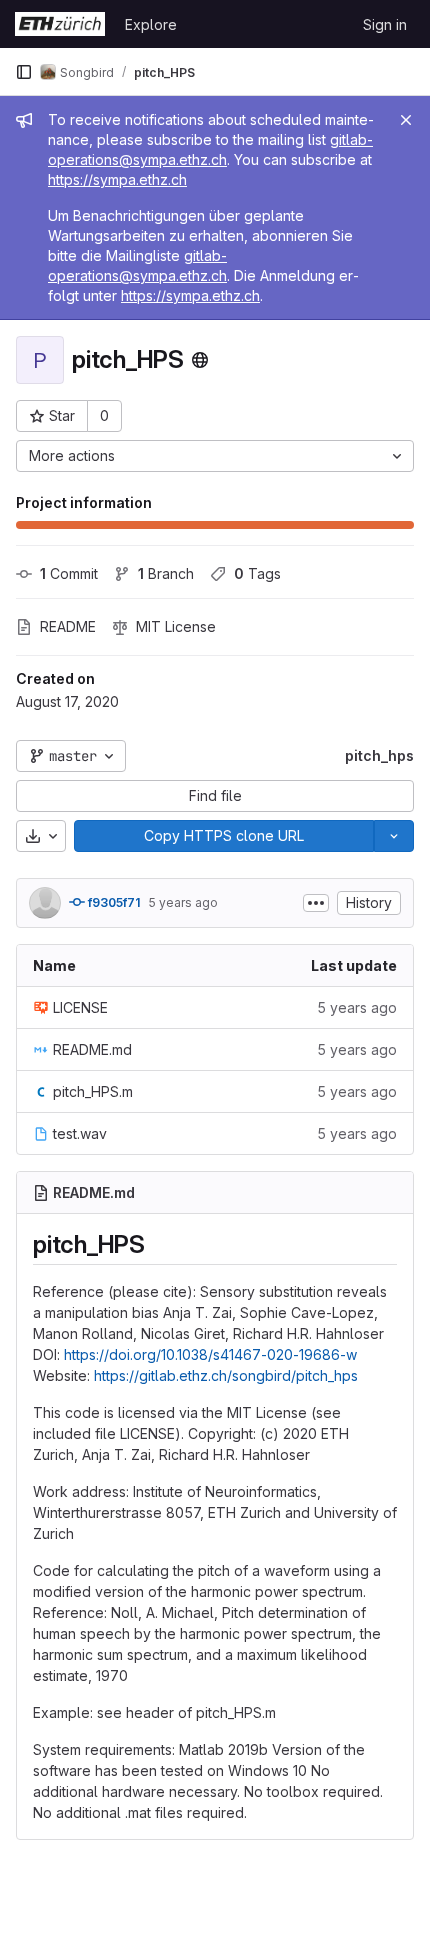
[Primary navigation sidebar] (24, 72)
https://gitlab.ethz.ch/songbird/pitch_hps (226, 1375)
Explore (151, 24)
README (68, 626)
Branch (166, 573)
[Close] (406, 120)
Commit (69, 573)
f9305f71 (112, 902)
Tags (257, 573)
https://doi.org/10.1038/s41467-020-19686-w (210, 1354)
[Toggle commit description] (316, 903)
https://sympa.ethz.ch (117, 179)
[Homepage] (60, 24)
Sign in (385, 24)
